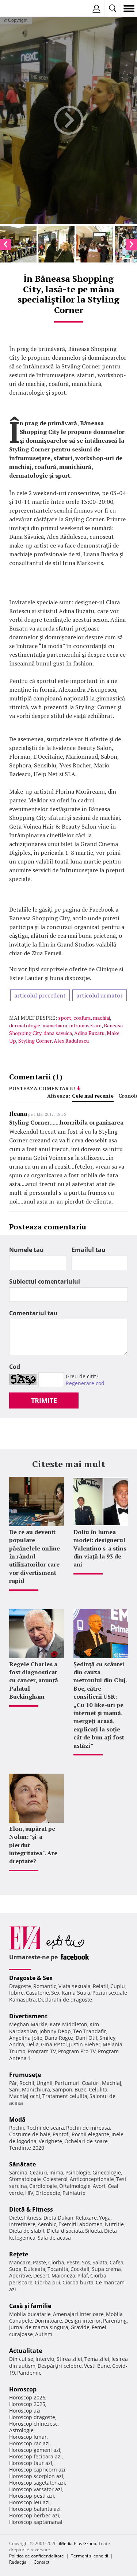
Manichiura (36, 2089)
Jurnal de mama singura (39, 2327)
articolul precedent (40, 995)
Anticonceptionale (92, 2179)
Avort (99, 2186)
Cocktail (80, 2269)
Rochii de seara (45, 2128)
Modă (17, 2119)
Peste (73, 2262)
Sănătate (22, 2164)
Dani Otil (86, 2038)
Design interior (83, 2321)
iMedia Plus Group (77, 2543)
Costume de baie (30, 2134)
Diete (16, 2218)
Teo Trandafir (90, 2031)
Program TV (42, 2051)
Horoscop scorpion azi (36, 2476)
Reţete (19, 2254)
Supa (15, 2269)
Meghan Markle (28, 2024)
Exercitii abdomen (81, 2224)
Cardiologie (43, 2186)
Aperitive (20, 2275)
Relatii (100, 1986)
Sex (55, 1993)
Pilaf (83, 2275)
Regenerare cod (85, 1383)
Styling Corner (35, 1041)
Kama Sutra (76, 1993)
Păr (13, 2083)
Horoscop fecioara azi (35, 2456)
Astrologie (21, 2430)
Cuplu (118, 1986)
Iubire (16, 1993)
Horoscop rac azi (29, 2443)
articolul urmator (100, 995)
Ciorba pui (47, 2282)
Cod (15, 1367)
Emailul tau (89, 1250)
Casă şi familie (30, 2306)
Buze (81, 2089)
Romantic (45, 1986)
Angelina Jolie (26, 2038)
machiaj (101, 1018)
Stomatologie (25, 2179)
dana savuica (58, 1033)
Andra (17, 2044)
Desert (41, 2275)
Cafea (117, 2262)
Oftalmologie (75, 2186)
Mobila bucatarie (30, 2314)
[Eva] (23, 9)
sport (65, 1018)
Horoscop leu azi (29, 2502)
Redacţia (18, 2562)
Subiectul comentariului (45, 1281)
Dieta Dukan (58, 2218)
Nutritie (114, 2224)
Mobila (114, 2314)
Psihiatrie (74, 2193)
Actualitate (26, 2351)
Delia (33, 2044)
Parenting (115, 2321)
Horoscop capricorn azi (37, 2470)
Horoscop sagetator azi (37, 2483)
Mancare (20, 2262)
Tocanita (58, 2269)
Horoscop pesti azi (32, 2496)
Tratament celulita (65, 2096)
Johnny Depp (55, 2031)
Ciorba (56, 2262)
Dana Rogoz (59, 2038)
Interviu (45, 2359)
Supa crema (106, 2269)
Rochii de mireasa (88, 2128)
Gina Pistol (54, 2044)
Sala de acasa (54, 2238)
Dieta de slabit (27, 2231)
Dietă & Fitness (31, 2209)
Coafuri (91, 2083)
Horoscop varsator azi (36, 2489)
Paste (39, 2262)
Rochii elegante (90, 2134)
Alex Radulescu (71, 1041)
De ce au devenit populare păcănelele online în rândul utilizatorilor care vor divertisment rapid (35, 1556)
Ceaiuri (38, 2172)
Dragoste (20, 1986)
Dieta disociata (65, 2231)
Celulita (98, 2089)
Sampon (62, 2089)
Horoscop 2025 (27, 2404)
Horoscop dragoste (32, 2417)
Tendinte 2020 (27, 2148)
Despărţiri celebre (60, 2366)
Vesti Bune (97, 2366)
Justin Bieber (85, 2044)
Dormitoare (48, 2321)
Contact (41, 2562)
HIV (29, 2193)
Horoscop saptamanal (36, 2522)
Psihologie (78, 2172)
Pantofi (61, 2134)
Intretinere (22, 2224)
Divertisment (28, 2016)
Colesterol (55, 2179)
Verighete (50, 2141)
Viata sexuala (75, 1986)
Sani (14, 2089)
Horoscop (23, 2389)
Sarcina (18, 2172)
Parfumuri (67, 2083)
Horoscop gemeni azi (35, 2450)
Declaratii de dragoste (65, 2000)
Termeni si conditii (90, 2556)
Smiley (107, 2038)
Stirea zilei (69, 2359)
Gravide (80, 2327)
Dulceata (35, 2269)
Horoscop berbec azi (34, 2515)
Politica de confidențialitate (37, 2556)
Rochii (27, 2083)
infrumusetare (85, 1025)
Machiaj (112, 2083)
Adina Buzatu (89, 1033)
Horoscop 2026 (27, 2397)
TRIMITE (44, 1400)
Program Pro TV (77, 2051)
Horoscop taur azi (31, 2463)
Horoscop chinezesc (33, 2424)
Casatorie (37, 1993)
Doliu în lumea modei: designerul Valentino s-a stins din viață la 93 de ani (100, 1548)
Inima (56, 2172)
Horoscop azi (25, 2411)
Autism (44, 2334)
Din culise (21, 2359)
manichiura (55, 1025)
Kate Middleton (68, 2024)
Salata (100, 2262)
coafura (82, 1018)
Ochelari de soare (86, 2141)
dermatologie (25, 1025)
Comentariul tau (33, 1313)
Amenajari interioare (78, 2314)
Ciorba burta (78, 2282)
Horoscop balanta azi (35, 2509)
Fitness (33, 2218)
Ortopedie (48, 2193)
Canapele (21, 2321)
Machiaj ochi (25, 2096)
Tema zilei (97, 2359)
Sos (86, 2262)
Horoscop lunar (28, 2437)
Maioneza (63, 2275)
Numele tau (26, 1250)
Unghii (45, 2083)
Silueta (94, 2231)
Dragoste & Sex (31, 1978)
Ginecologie (107, 2172)
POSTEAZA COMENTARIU (42, 1088)
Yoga (105, 2218)
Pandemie (29, 2373)
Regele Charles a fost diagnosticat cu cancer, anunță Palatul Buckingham (34, 1680)
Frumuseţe (25, 2075)
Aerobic (47, 2224)
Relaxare (86, 2218)
